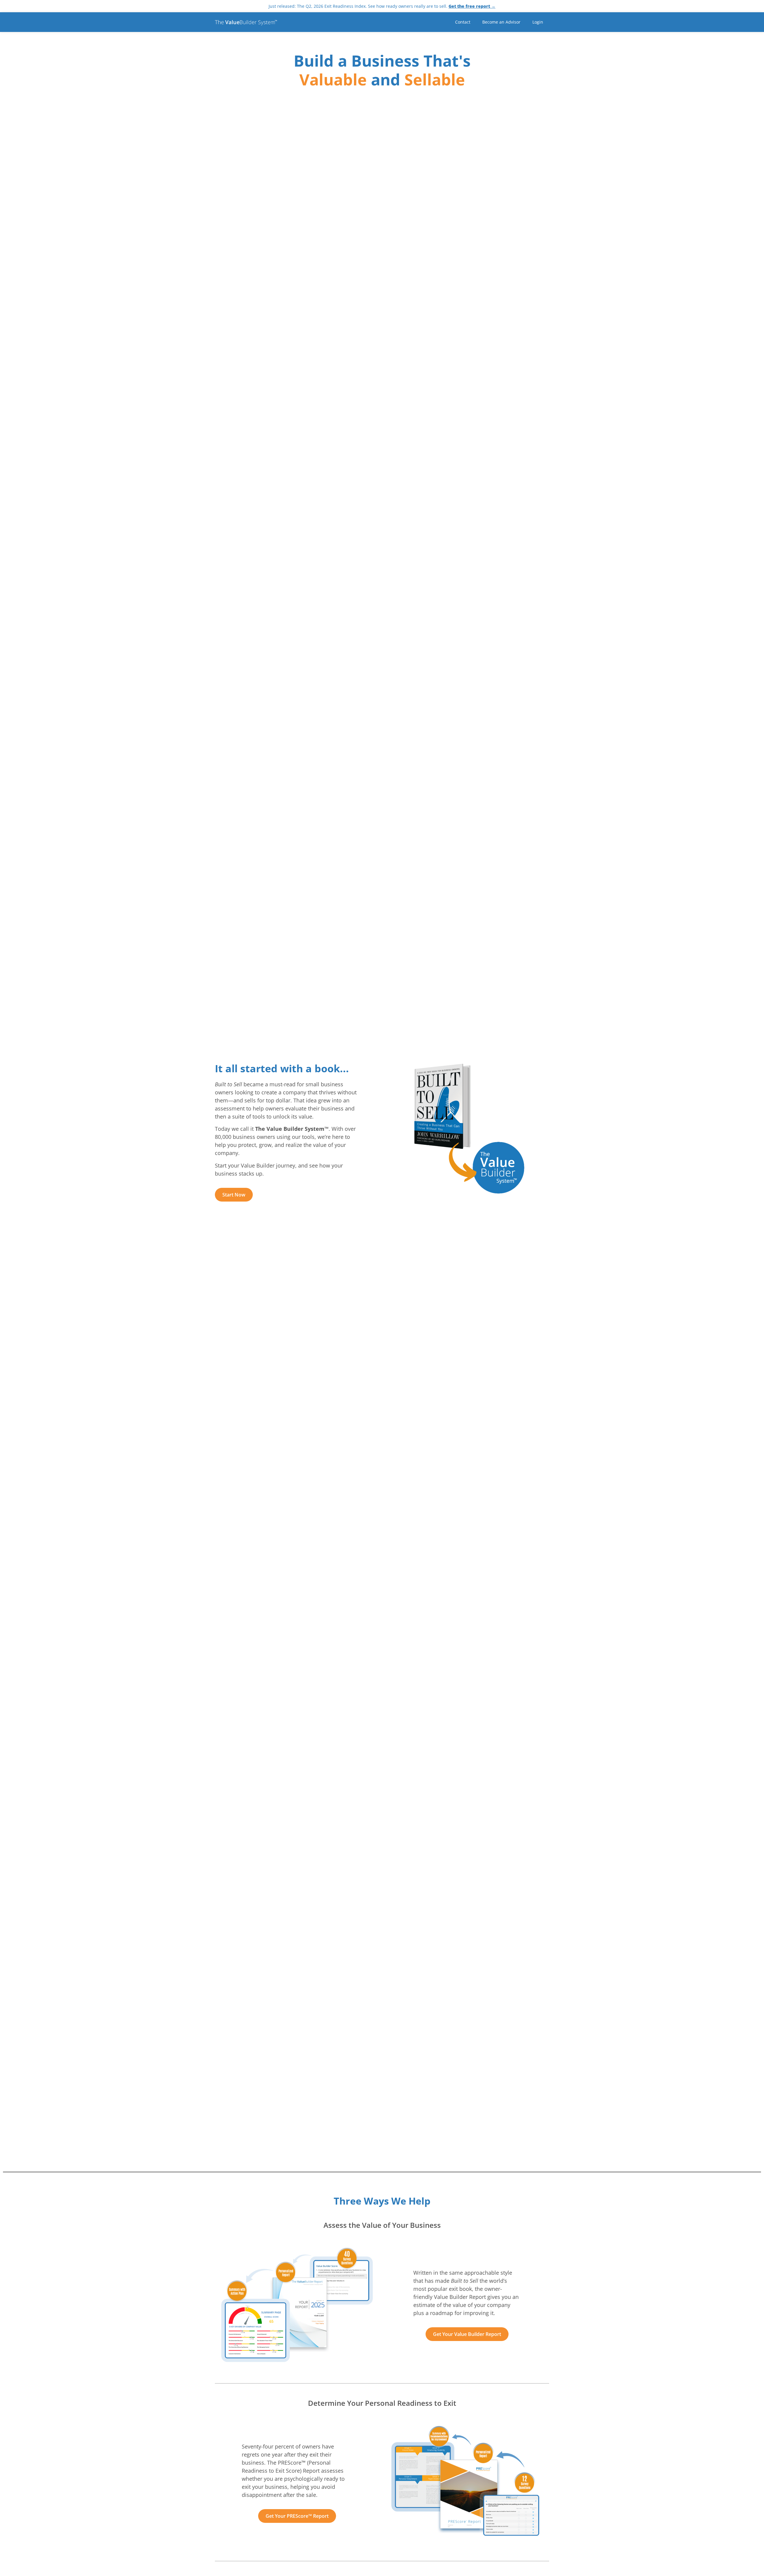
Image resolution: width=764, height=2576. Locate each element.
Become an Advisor (501, 22)
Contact (463, 22)
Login (538, 22)
